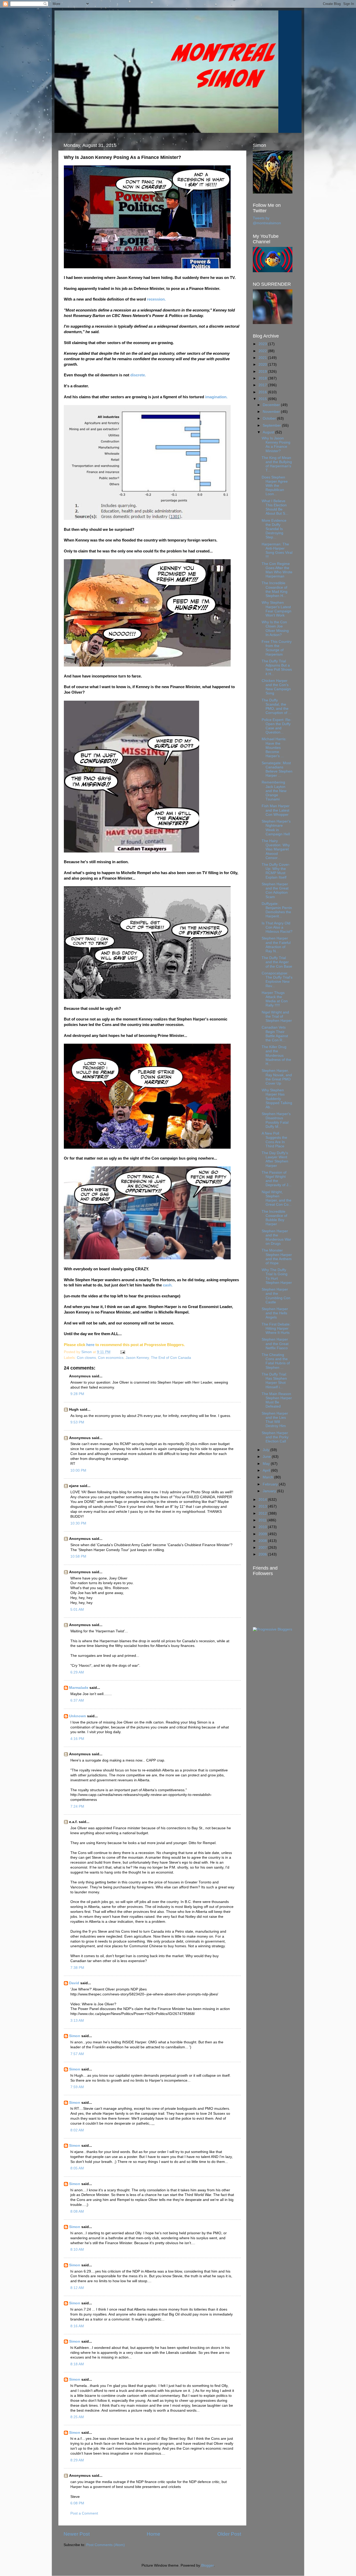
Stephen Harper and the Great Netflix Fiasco (275, 1344)
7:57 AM (77, 2054)
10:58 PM (78, 1556)
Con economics (111, 1358)
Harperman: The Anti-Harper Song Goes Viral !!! (277, 551)
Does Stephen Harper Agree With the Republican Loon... (275, 486)
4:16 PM (77, 1739)
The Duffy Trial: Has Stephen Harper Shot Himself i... (274, 1381)
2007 (263, 1548)
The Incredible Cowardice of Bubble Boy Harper (274, 1218)
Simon (75, 2036)
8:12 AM (77, 2288)
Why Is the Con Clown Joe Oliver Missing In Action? (275, 629)
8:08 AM (77, 2211)
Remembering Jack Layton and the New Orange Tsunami (274, 791)
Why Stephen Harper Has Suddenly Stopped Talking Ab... (277, 1099)
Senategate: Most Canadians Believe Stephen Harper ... (277, 769)
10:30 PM (78, 1523)
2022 (263, 351)
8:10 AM (77, 2250)
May (267, 1464)
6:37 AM (77, 1700)
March (268, 1477)
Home (154, 2534)
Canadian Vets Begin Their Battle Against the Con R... (275, 1034)
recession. (156, 299)
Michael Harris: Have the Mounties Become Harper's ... (274, 748)
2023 (263, 344)
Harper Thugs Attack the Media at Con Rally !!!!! (275, 999)
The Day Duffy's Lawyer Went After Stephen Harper (275, 1159)
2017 (263, 385)
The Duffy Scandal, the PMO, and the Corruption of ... (277, 707)
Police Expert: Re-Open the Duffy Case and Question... (277, 726)
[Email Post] (122, 1352)
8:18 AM (77, 2364)
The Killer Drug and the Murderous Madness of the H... (276, 1055)
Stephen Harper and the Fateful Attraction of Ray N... (276, 945)
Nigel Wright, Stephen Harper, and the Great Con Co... (277, 1198)
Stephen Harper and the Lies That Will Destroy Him (275, 1420)
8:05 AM (77, 2168)
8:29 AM (77, 2460)
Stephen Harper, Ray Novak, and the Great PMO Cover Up (277, 1077)
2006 (263, 1554)
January (270, 1491)
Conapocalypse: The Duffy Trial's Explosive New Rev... (277, 980)
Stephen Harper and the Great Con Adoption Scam (275, 891)
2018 (263, 378)
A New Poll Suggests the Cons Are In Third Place (274, 1140)
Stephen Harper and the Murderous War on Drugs (276, 1237)
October (270, 418)
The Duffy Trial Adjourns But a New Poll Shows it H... (277, 668)
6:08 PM (77, 2503)
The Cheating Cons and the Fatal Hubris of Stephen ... (276, 1361)
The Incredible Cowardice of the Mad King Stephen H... (275, 589)
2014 (263, 1500)
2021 (263, 358)
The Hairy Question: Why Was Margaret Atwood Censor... (276, 849)
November (272, 412)
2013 (263, 1506)
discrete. (138, 375)
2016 (263, 392)
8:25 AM (77, 2417)
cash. (168, 1285)
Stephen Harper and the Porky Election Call (275, 1437)
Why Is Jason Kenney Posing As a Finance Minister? (276, 445)
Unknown (78, 1716)
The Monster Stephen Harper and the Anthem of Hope (277, 1257)
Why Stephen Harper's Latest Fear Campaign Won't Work (277, 609)
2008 (263, 1541)
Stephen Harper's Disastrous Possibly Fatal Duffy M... (276, 1120)
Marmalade (79, 1688)
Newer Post (77, 2534)
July (266, 1450)
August (269, 432)
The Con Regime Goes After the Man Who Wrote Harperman (277, 570)
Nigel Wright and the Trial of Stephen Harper (277, 1016)
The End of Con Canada (171, 1358)
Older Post (229, 2534)
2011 (263, 1520)
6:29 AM (77, 1672)
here (90, 1345)
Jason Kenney (137, 1358)
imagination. (216, 397)
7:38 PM (77, 1968)
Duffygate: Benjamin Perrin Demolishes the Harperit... (277, 910)
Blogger (207, 2565)
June (267, 1457)
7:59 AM (77, 2087)
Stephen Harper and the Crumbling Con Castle (276, 1296)
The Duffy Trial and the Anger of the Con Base (277, 962)
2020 (263, 365)
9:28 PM (77, 1394)
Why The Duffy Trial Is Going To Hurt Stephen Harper (277, 1276)
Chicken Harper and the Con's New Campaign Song (276, 687)
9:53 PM (77, 1422)
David (74, 1983)
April (267, 1470)
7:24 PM (77, 1806)
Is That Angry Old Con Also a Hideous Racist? (277, 927)
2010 (263, 1527)
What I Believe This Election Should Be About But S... (275, 507)
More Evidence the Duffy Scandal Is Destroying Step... (274, 529)
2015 (263, 399)
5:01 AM (77, 1610)
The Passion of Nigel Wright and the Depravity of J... (277, 1179)
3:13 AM (77, 2021)
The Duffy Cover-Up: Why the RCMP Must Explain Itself (276, 871)
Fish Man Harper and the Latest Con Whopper (276, 810)
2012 (263, 1513)
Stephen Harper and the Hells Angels (275, 1313)
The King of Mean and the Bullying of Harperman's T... (277, 464)
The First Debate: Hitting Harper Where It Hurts (276, 1329)
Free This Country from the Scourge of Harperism (277, 648)
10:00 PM (78, 1470)
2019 (263, 372)
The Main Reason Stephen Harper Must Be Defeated (277, 1400)
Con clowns (86, 1358)
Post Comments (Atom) (106, 2545)
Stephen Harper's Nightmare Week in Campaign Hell (276, 828)
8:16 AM (77, 2326)
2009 (263, 1534)
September (272, 425)
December (272, 405)
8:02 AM (77, 2130)
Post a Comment (84, 2513)
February (271, 1484)
